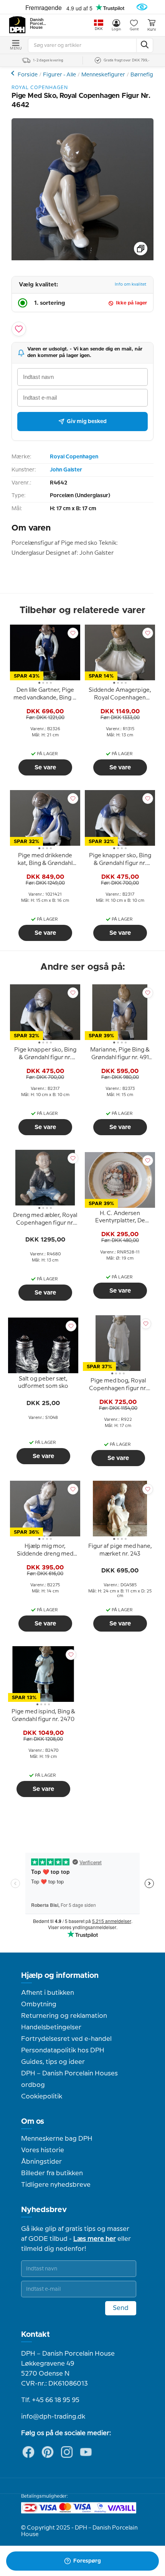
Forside (28, 75)
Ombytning (39, 2004)
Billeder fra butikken (52, 2173)
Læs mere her (95, 2239)
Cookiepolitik (42, 2097)
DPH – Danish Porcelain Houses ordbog (69, 2079)
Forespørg (87, 2561)
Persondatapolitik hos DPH (63, 2050)
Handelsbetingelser (51, 2027)
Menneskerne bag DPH (57, 2139)
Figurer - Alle (59, 75)
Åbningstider (41, 2162)
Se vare (45, 767)
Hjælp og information (60, 1976)
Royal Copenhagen (74, 457)
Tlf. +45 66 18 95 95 (50, 2400)
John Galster (66, 470)
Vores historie (43, 2150)
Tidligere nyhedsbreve (56, 2185)
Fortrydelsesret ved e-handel (66, 2039)
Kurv (152, 30)
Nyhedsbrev (44, 2210)
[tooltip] (45, 695)
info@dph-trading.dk (53, 2417)
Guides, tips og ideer (53, 2062)
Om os (33, 2121)
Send (121, 2308)
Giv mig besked (87, 422)
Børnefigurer (147, 75)
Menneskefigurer (103, 75)
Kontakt (35, 2335)
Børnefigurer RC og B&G (14, 73)
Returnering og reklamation (64, 2016)
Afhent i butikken (48, 1993)
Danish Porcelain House (38, 24)
